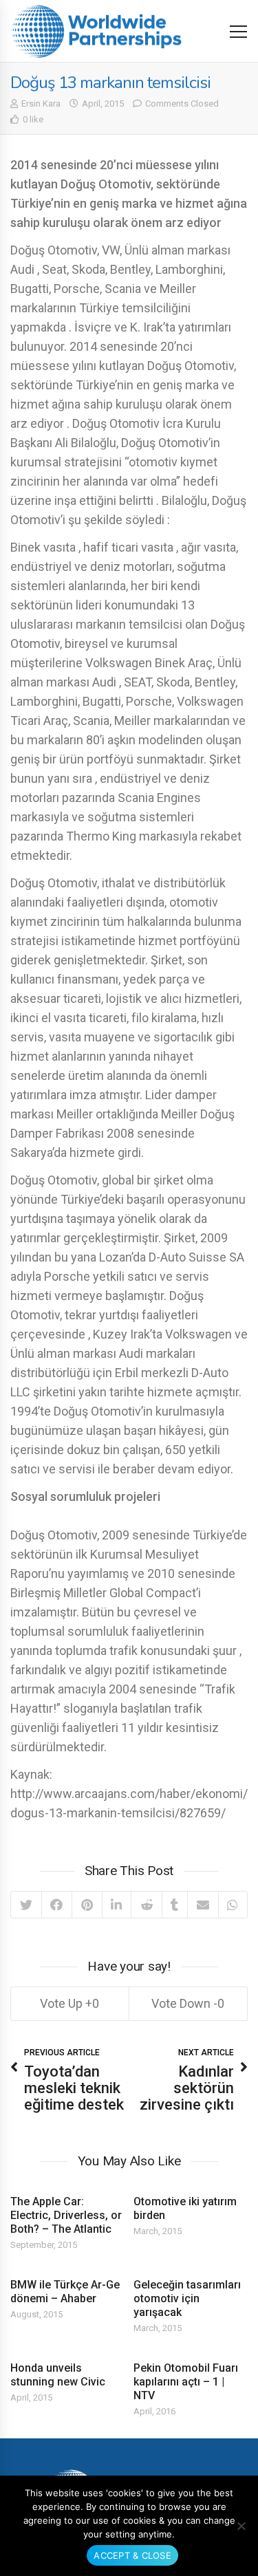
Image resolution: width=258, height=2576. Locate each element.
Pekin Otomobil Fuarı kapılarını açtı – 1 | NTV (186, 2382)
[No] (241, 2526)
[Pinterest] (87, 1905)
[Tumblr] (175, 1905)
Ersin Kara (41, 104)
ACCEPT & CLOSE (132, 2555)
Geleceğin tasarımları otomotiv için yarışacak (187, 2298)
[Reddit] (146, 1905)
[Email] (203, 1905)
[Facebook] (57, 1905)
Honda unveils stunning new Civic (58, 2375)
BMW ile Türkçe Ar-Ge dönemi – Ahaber (65, 2292)
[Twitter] (26, 1905)
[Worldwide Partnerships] (96, 31)
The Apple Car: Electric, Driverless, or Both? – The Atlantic (66, 2215)
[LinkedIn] (117, 1905)
